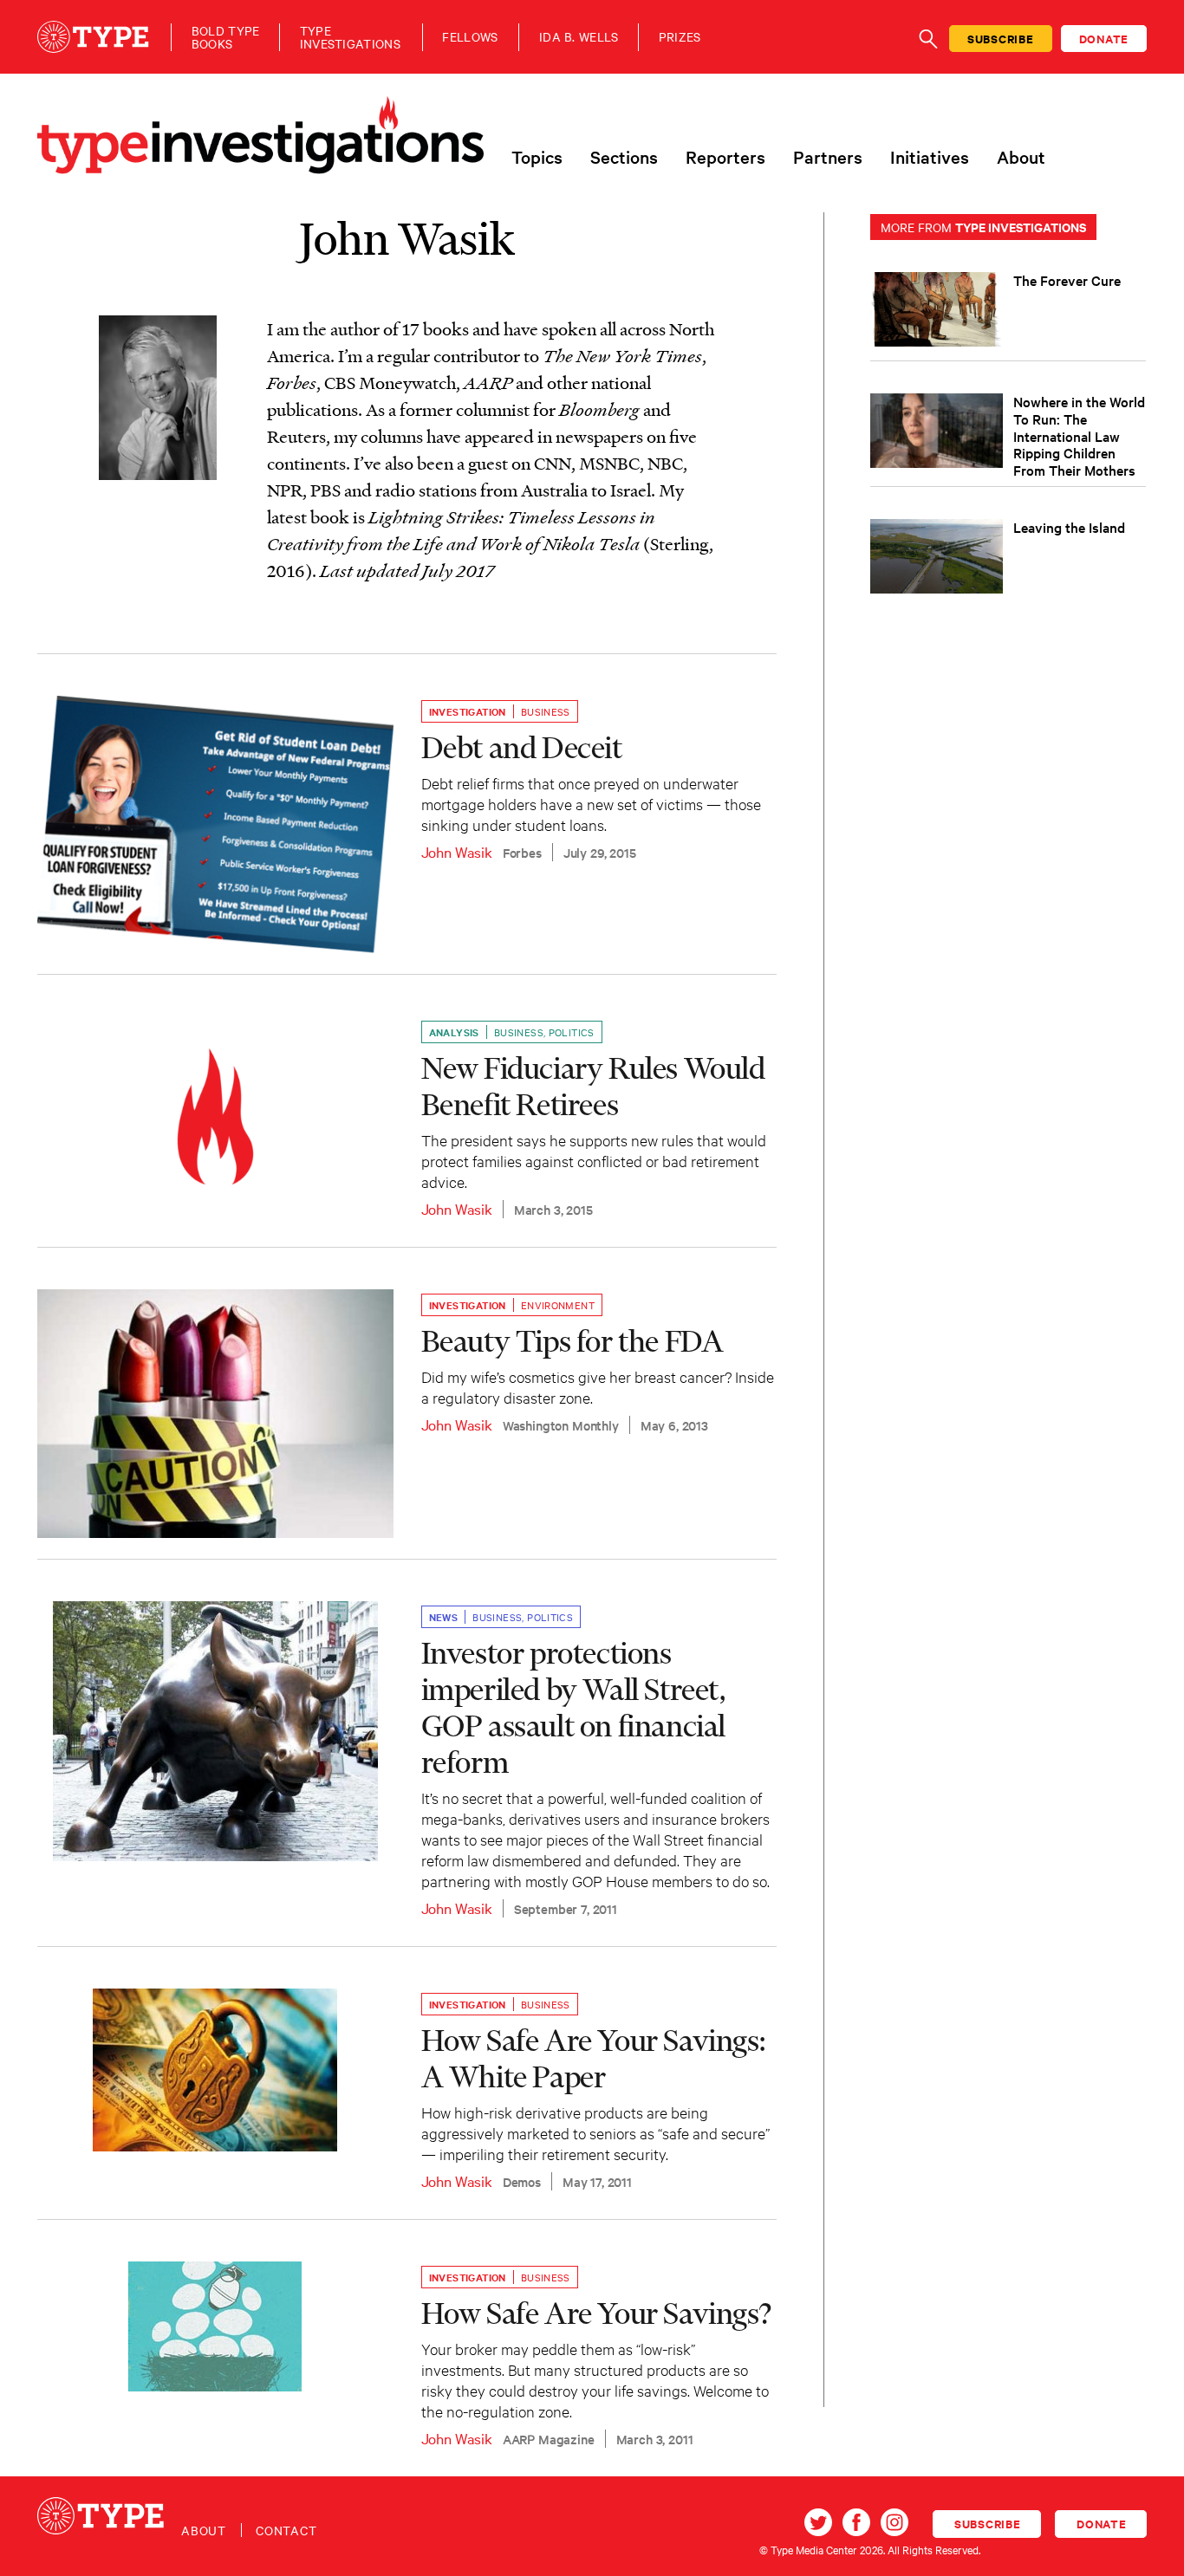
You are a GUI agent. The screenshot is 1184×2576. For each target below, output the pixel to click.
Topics (537, 157)
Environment (558, 1305)
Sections (624, 157)
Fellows (470, 37)
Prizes (680, 37)
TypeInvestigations (350, 37)
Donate (1104, 39)
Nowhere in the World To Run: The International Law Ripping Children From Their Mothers (1079, 435)
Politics (572, 1032)
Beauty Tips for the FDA (572, 1340)
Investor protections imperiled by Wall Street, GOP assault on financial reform (573, 1707)
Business (546, 711)
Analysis (454, 1032)
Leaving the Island (1069, 527)
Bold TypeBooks (226, 37)
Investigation (468, 711)
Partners (828, 157)
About (1021, 157)
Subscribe (1001, 39)
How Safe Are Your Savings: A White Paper (593, 2058)
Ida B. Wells (579, 37)
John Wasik (457, 851)
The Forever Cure (1067, 280)
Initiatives (930, 157)
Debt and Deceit (522, 747)
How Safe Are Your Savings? (596, 2313)
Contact (286, 2530)
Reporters (725, 157)
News (444, 1617)
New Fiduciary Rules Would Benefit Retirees (593, 1086)
